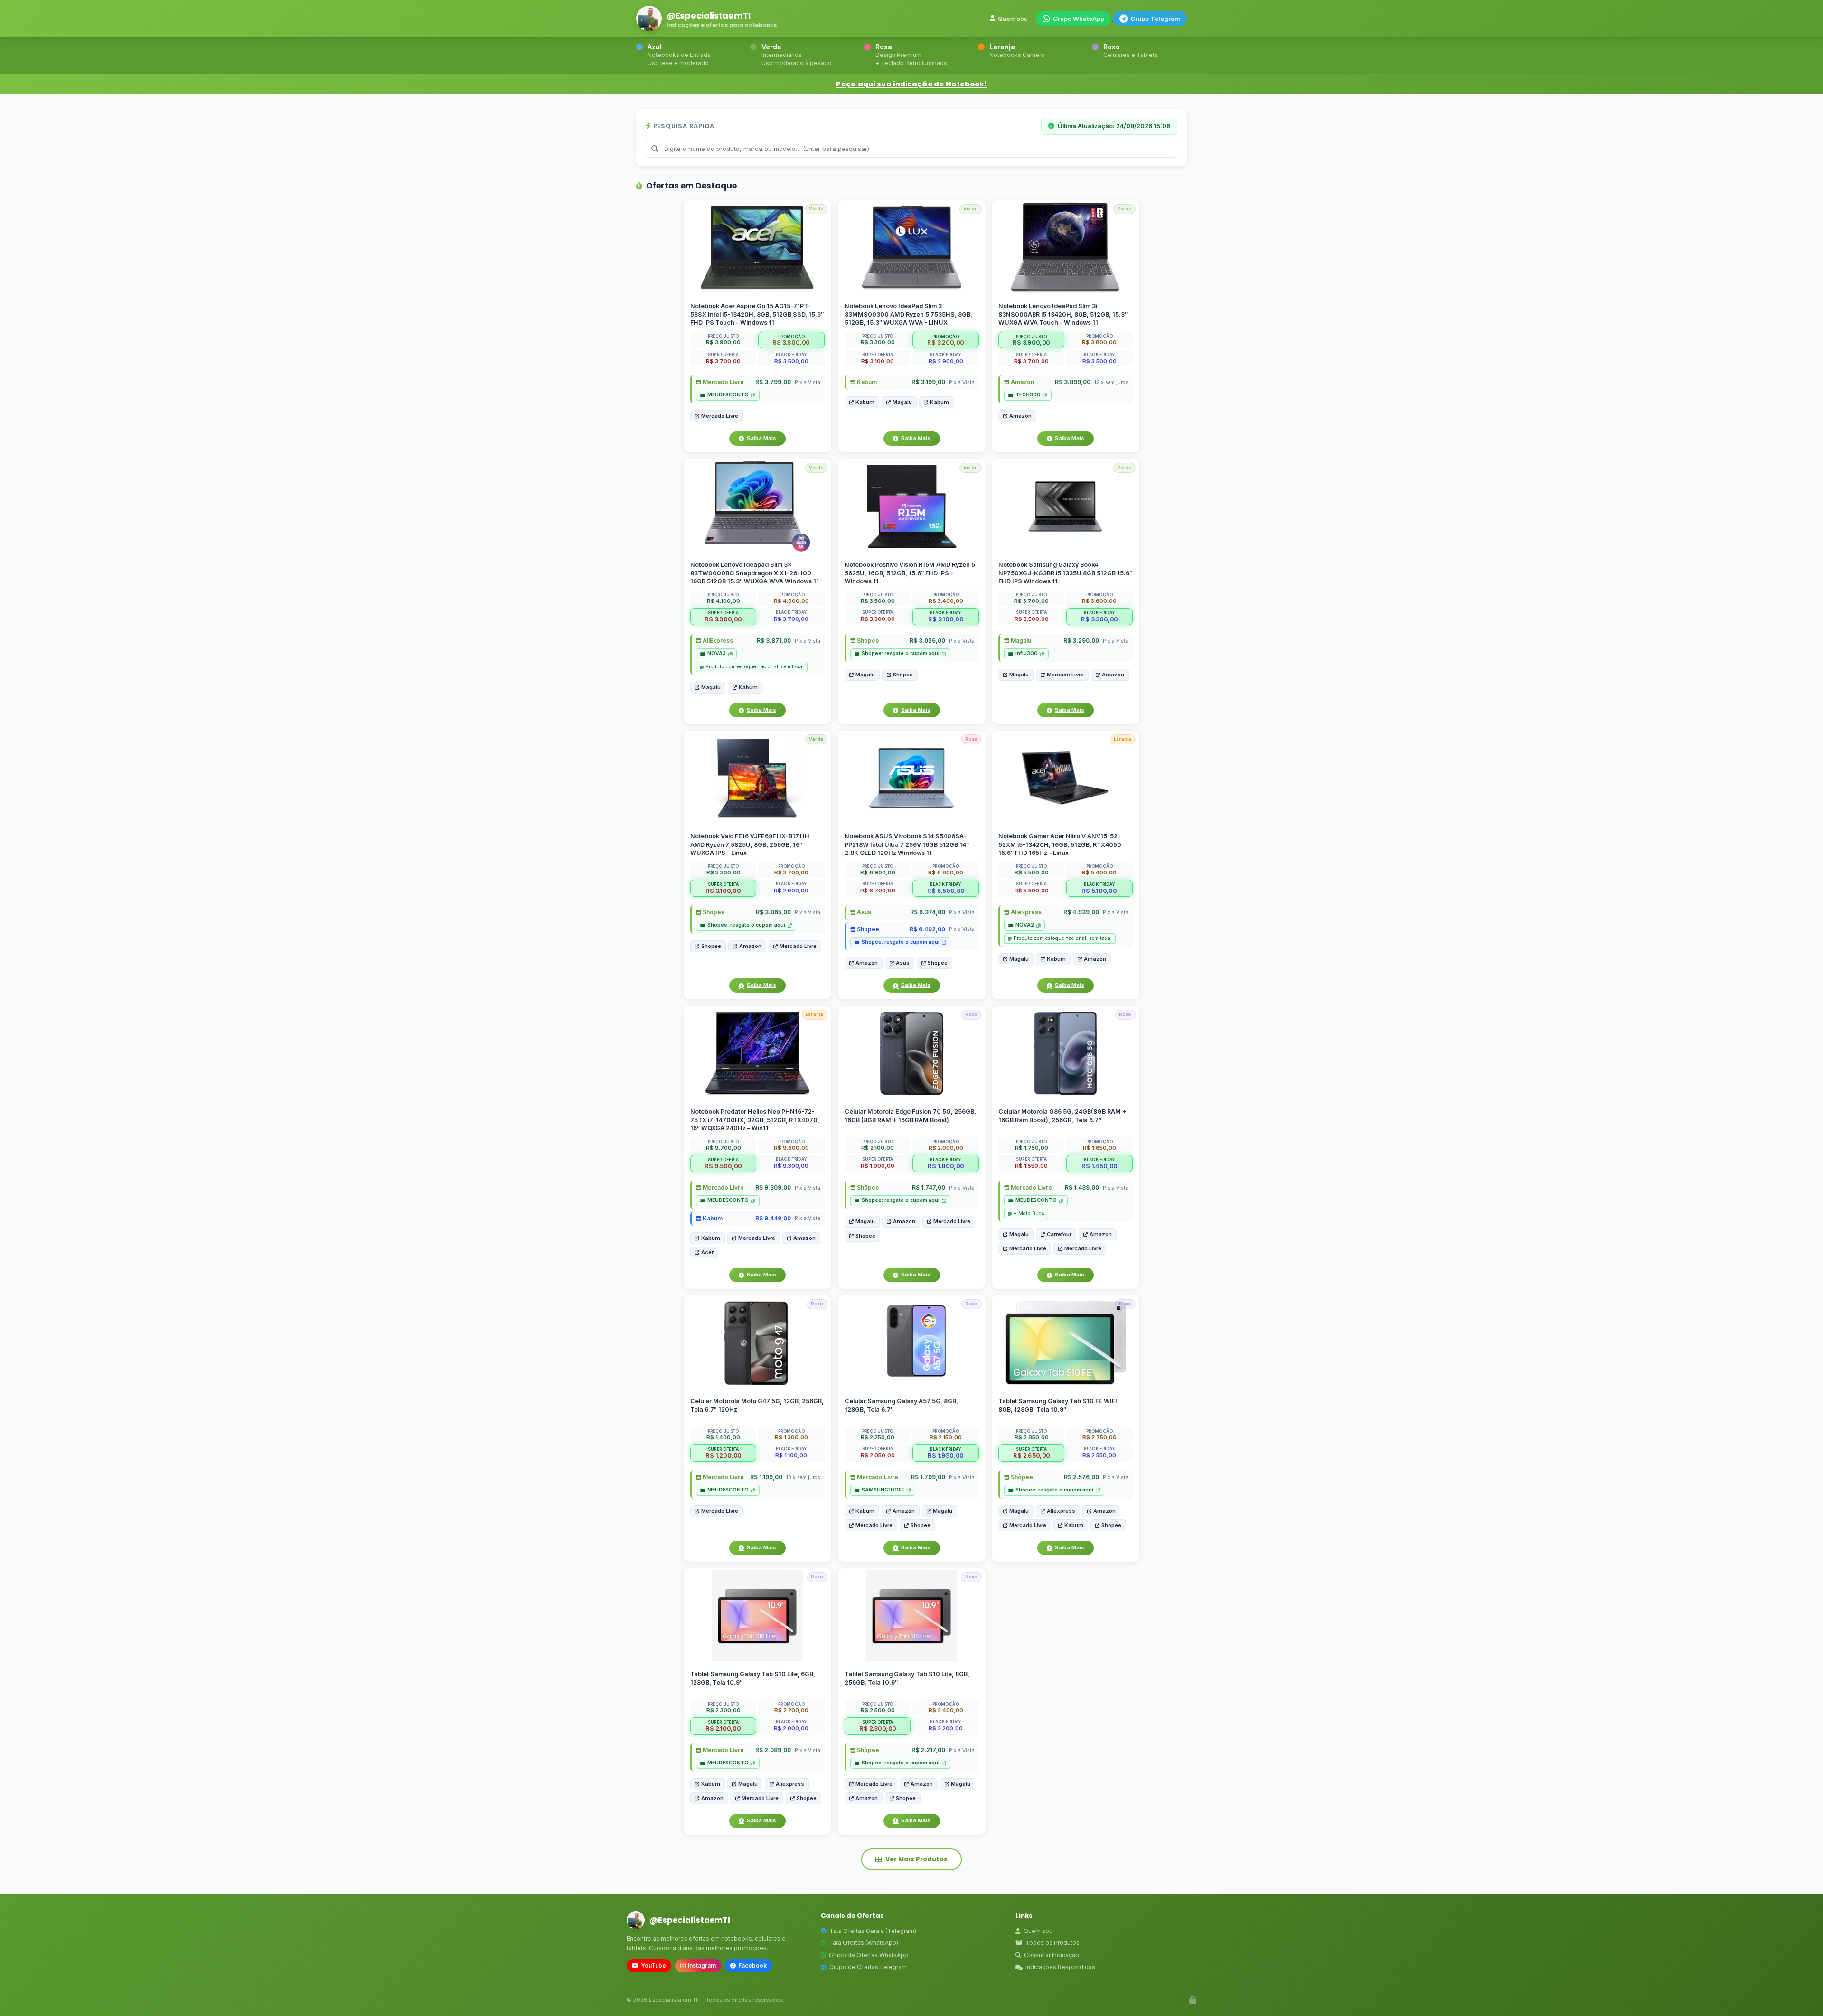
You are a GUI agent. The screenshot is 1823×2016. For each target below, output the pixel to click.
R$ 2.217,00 (928, 1750)
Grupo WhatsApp (1079, 19)
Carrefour (1059, 1234)
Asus (863, 912)
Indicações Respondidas (1060, 1967)
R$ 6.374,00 (927, 912)
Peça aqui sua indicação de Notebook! (911, 84)
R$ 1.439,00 (1082, 1187)
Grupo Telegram (1155, 19)
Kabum (866, 382)
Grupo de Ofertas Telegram (868, 1967)
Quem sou (1013, 19)
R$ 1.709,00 (928, 1477)
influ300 (1027, 653)
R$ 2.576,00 (1081, 1477)
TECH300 (1028, 395)
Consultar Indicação (1052, 1955)
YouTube (653, 1965)
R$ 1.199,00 (766, 1477)
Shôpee (867, 1187)
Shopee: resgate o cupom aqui (901, 653)
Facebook (752, 1965)
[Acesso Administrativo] (1193, 2000)
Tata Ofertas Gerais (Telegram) (873, 1931)
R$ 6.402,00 (927, 929)
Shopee (867, 641)
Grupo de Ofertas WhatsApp (869, 1955)
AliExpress (717, 641)
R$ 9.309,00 (773, 1187)
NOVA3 (717, 653)
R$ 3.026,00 (927, 641)
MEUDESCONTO (728, 395)
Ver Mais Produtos (916, 1859)
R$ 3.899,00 (1073, 382)
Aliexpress (1025, 912)
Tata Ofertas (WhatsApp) (864, 1943)
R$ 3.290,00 (1081, 641)
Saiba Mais (761, 438)
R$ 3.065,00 (773, 912)
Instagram (702, 1965)
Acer (707, 1252)
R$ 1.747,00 (928, 1187)
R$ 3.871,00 (774, 641)
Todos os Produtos (1052, 1943)
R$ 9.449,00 (773, 1218)
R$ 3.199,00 (928, 382)
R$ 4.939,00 (1081, 912)
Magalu (902, 402)
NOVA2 (1025, 925)
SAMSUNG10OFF (883, 1490)
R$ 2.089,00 (773, 1750)
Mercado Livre (723, 382)
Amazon (1022, 382)
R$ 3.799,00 (773, 382)
